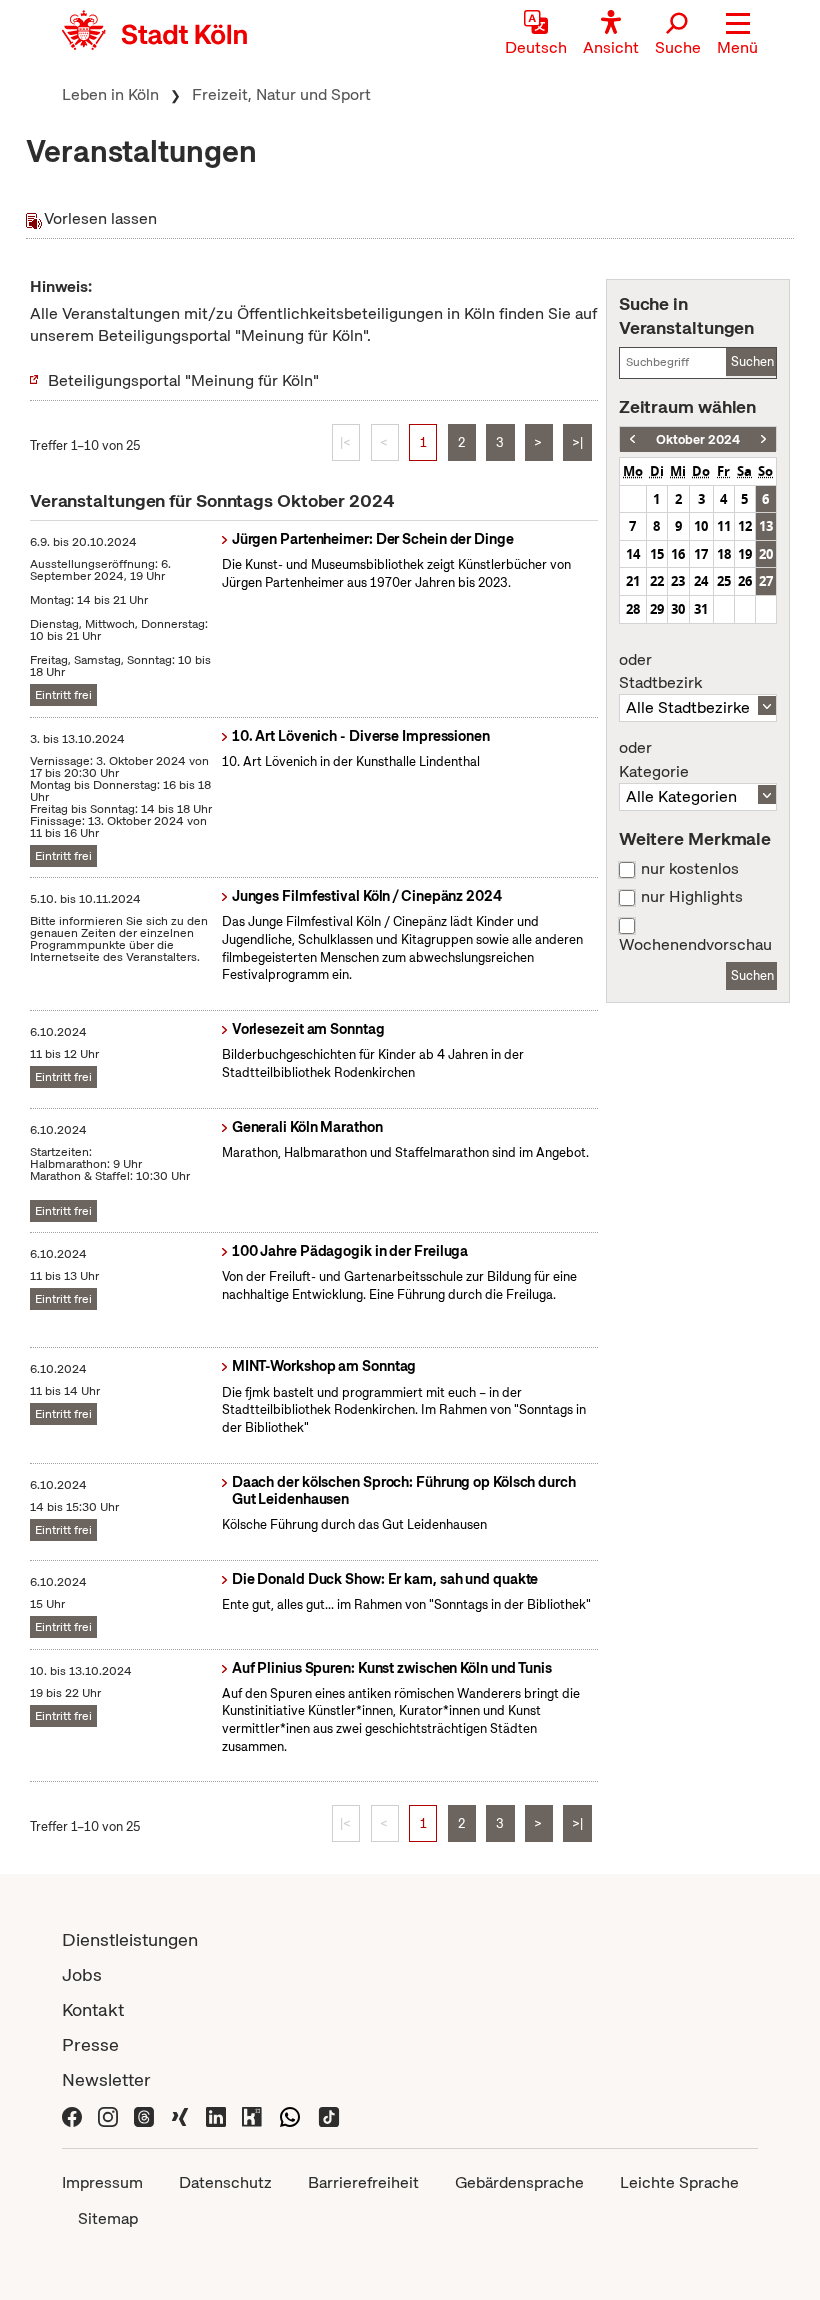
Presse (90, 2044)
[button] (737, 35)
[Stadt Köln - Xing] (180, 2114)
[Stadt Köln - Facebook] (72, 2114)
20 (766, 554)
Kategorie (654, 760)
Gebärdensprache (519, 2182)
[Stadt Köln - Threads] (144, 2114)
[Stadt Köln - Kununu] (252, 2114)
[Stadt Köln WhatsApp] (290, 2114)
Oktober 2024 (698, 439)
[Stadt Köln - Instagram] (108, 2114)
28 (633, 609)
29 (657, 609)
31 (701, 609)
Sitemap (108, 2218)
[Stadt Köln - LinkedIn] (216, 2114)
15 (657, 554)
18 (724, 554)
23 (678, 581)
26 (745, 581)
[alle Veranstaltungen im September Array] (632, 439)
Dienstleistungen (130, 1939)
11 (724, 526)
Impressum (102, 2182)
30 (678, 609)
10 (701, 526)
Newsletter (106, 2079)
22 (657, 581)
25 (724, 581)
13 (766, 526)
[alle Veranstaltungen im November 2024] (763, 439)
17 (701, 554)
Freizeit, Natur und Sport (281, 94)
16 (678, 554)
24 (701, 581)
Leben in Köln (110, 94)
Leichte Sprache (679, 2182)
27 (766, 581)
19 (745, 554)
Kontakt (93, 2009)
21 (633, 581)
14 (633, 554)
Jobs (82, 1974)
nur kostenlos (690, 869)
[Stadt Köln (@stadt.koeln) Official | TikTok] (329, 2114)
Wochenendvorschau (695, 945)
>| (577, 442)
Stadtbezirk (660, 672)
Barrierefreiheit (363, 2182)
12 (745, 526)
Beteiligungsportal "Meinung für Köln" (183, 380)
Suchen (752, 361)
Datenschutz (225, 2182)
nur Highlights (692, 897)
